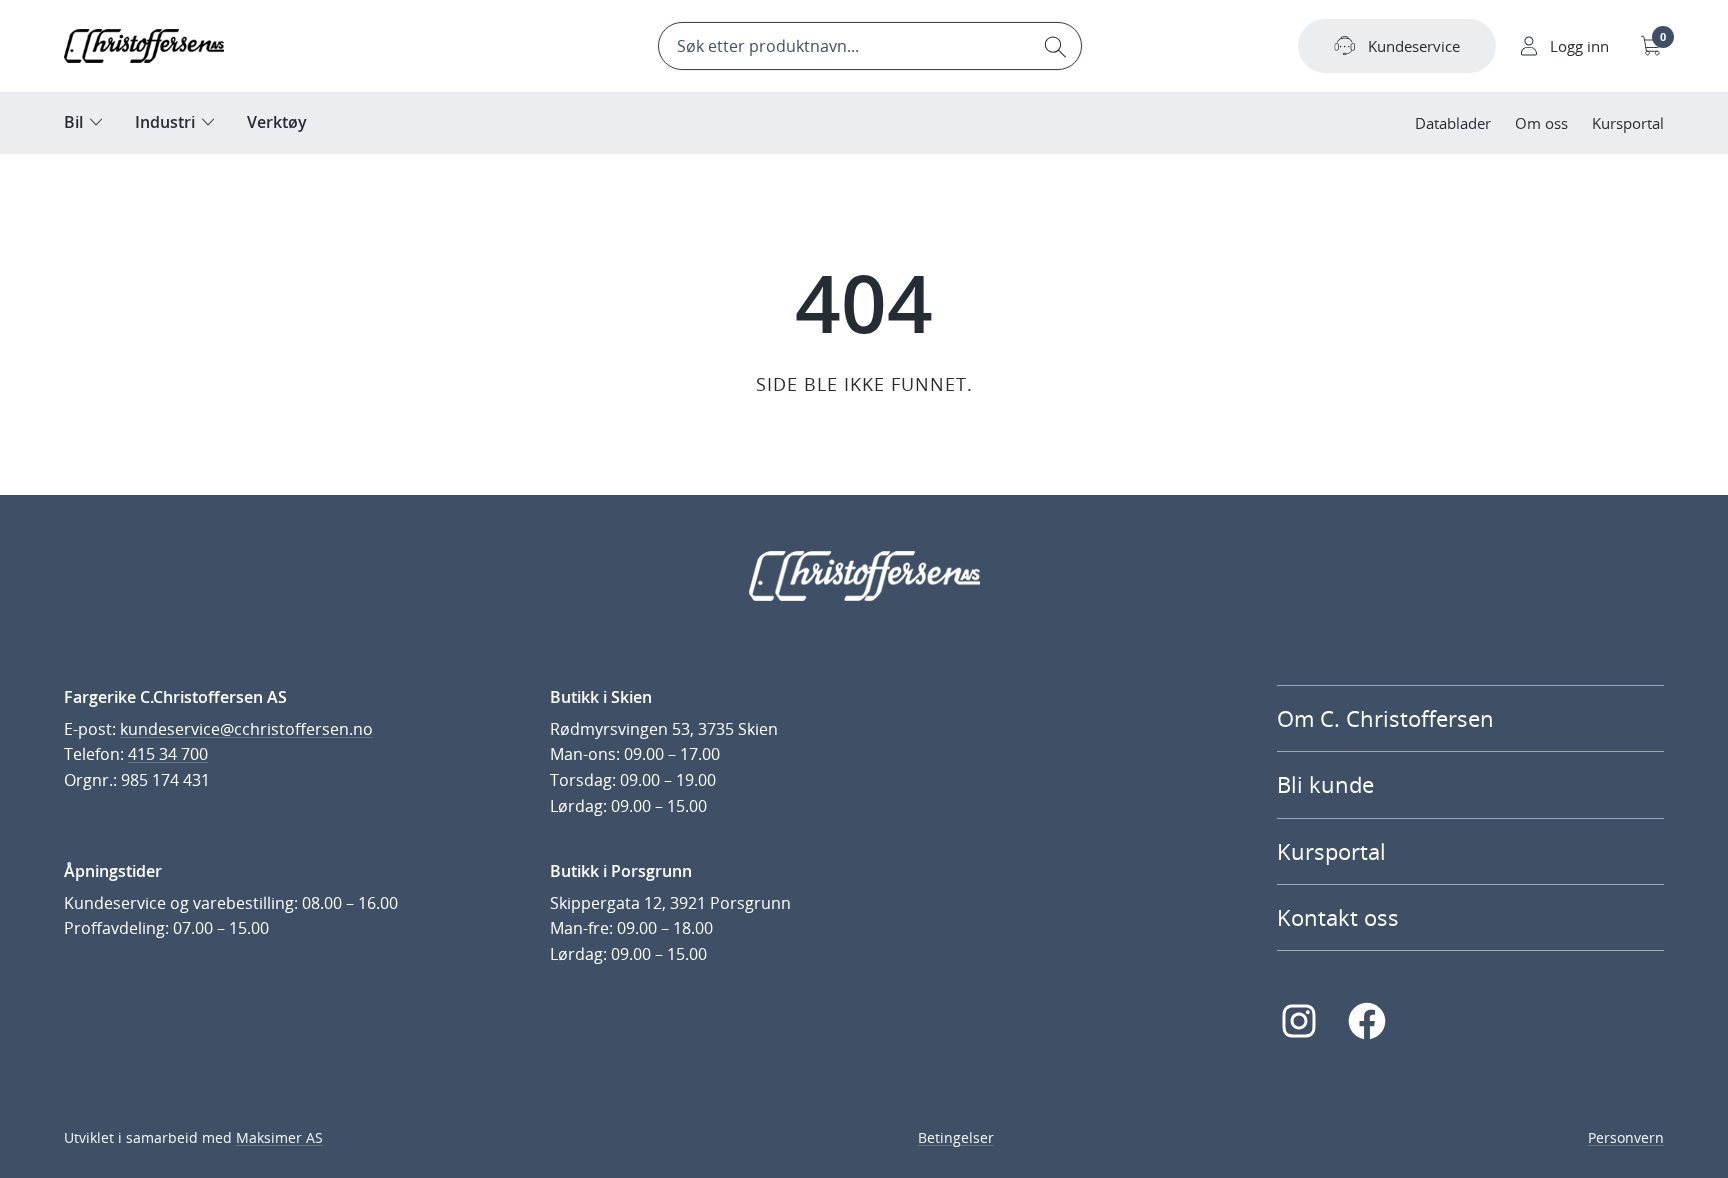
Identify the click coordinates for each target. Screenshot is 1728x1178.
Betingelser (956, 1137)
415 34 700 (168, 754)
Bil (73, 122)
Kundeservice (1414, 46)
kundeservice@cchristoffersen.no (246, 729)
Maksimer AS (279, 1137)
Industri (165, 122)
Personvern (1626, 1137)
